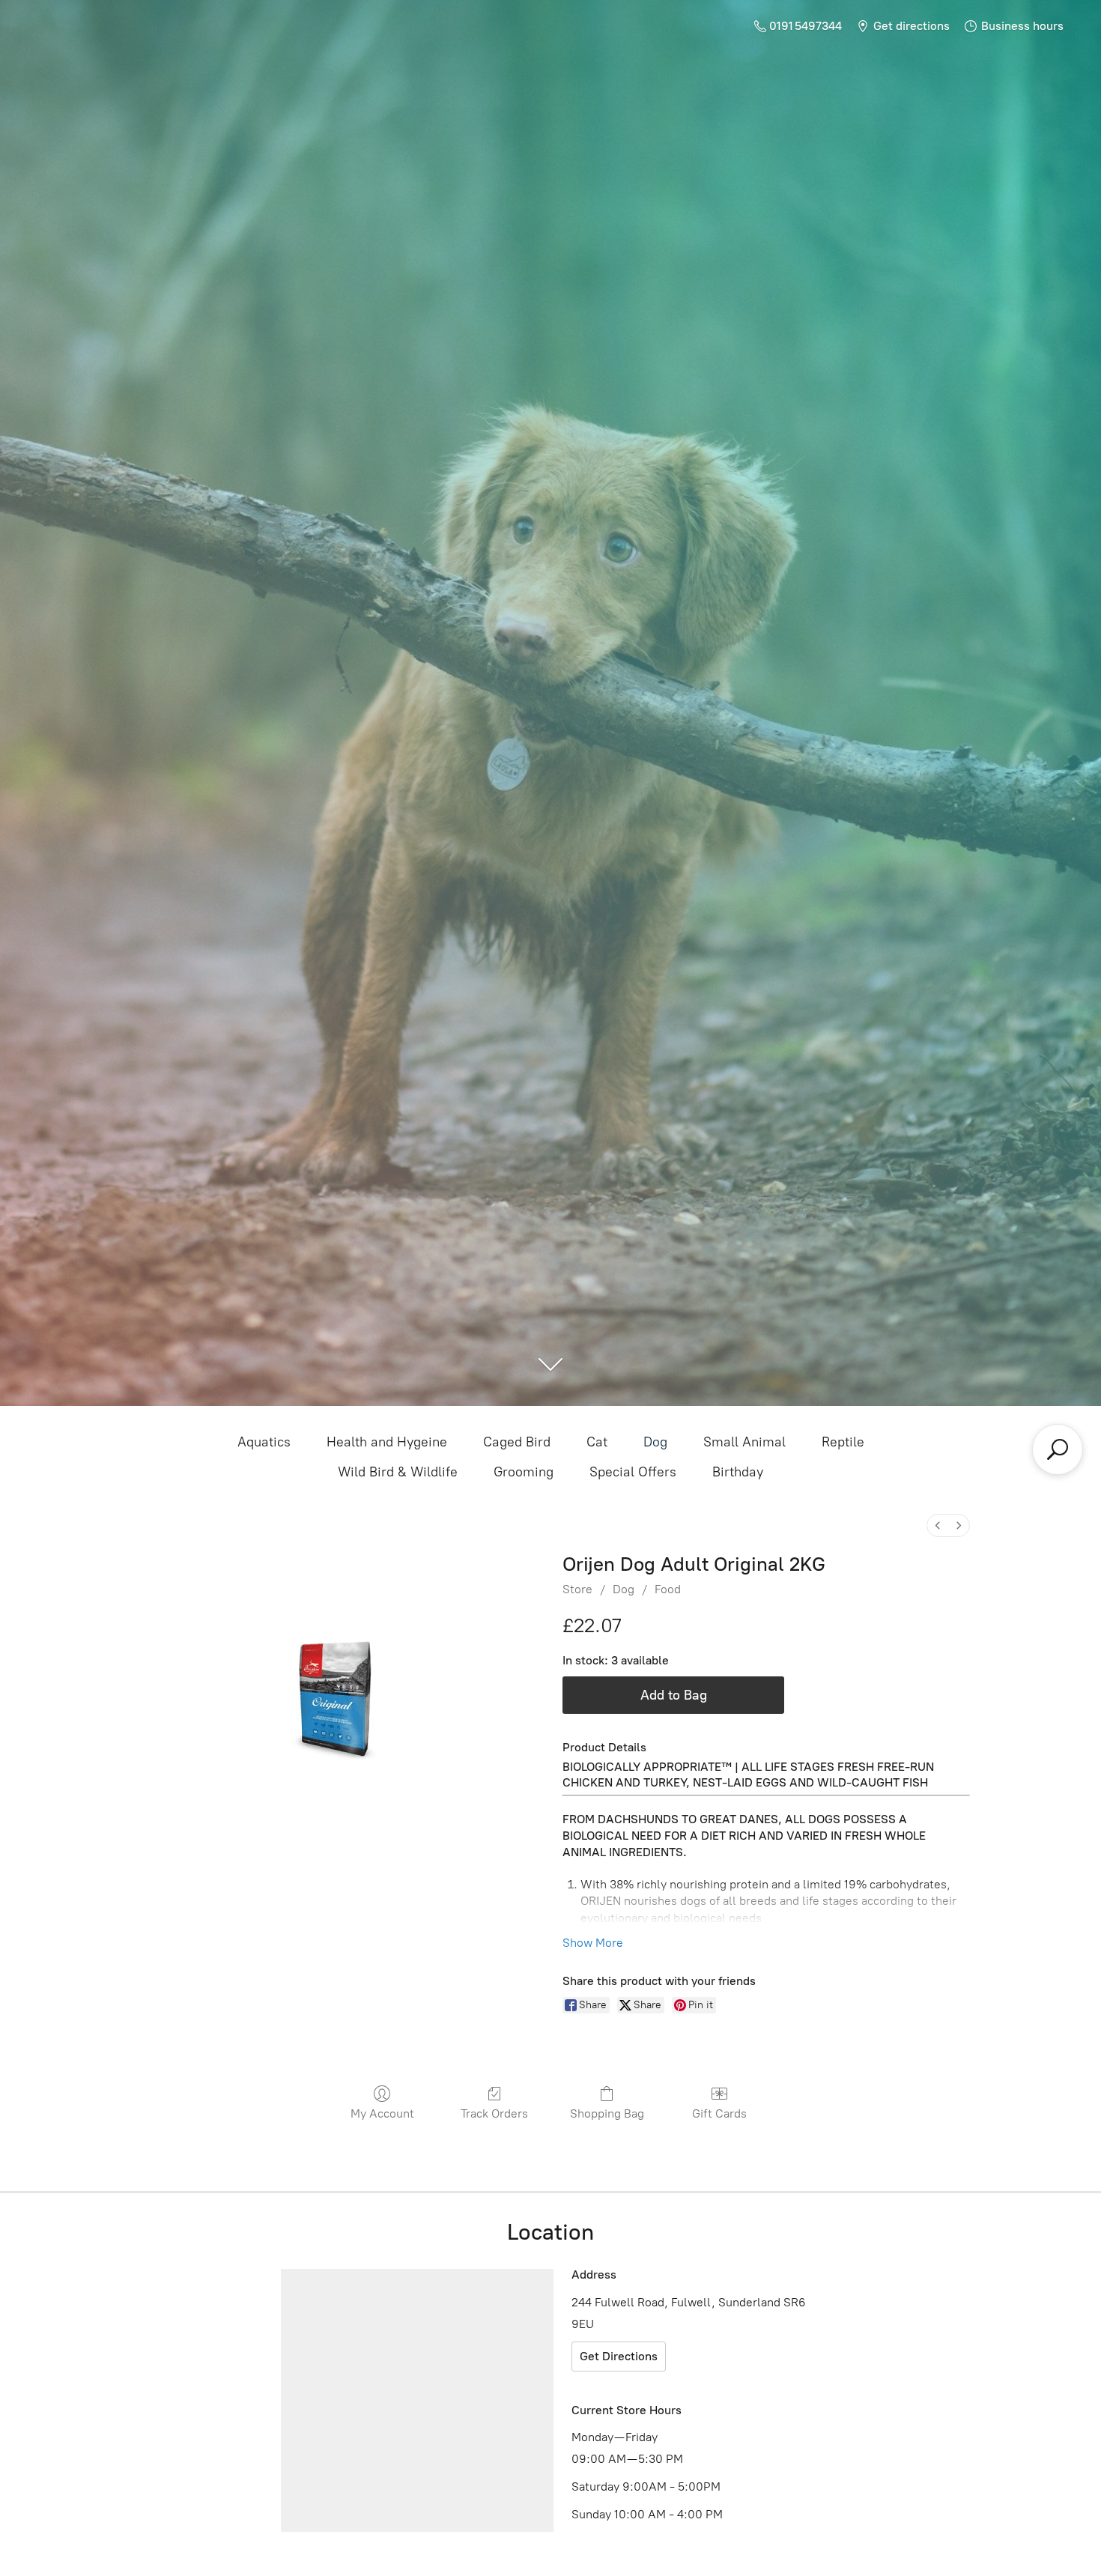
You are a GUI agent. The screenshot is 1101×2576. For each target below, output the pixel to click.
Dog (655, 1442)
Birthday (738, 1472)
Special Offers (633, 1472)
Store (577, 1589)
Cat (597, 1442)
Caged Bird (517, 1442)
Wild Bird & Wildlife (398, 1472)
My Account (382, 2113)
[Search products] (1058, 1449)
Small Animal (744, 1442)
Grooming (524, 1472)
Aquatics (264, 1442)
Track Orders (494, 2113)
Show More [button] (593, 1943)
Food (668, 1589)
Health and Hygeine (387, 1442)
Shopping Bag (607, 2113)
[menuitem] (938, 1525)
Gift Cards (719, 2113)
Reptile (843, 1442)
